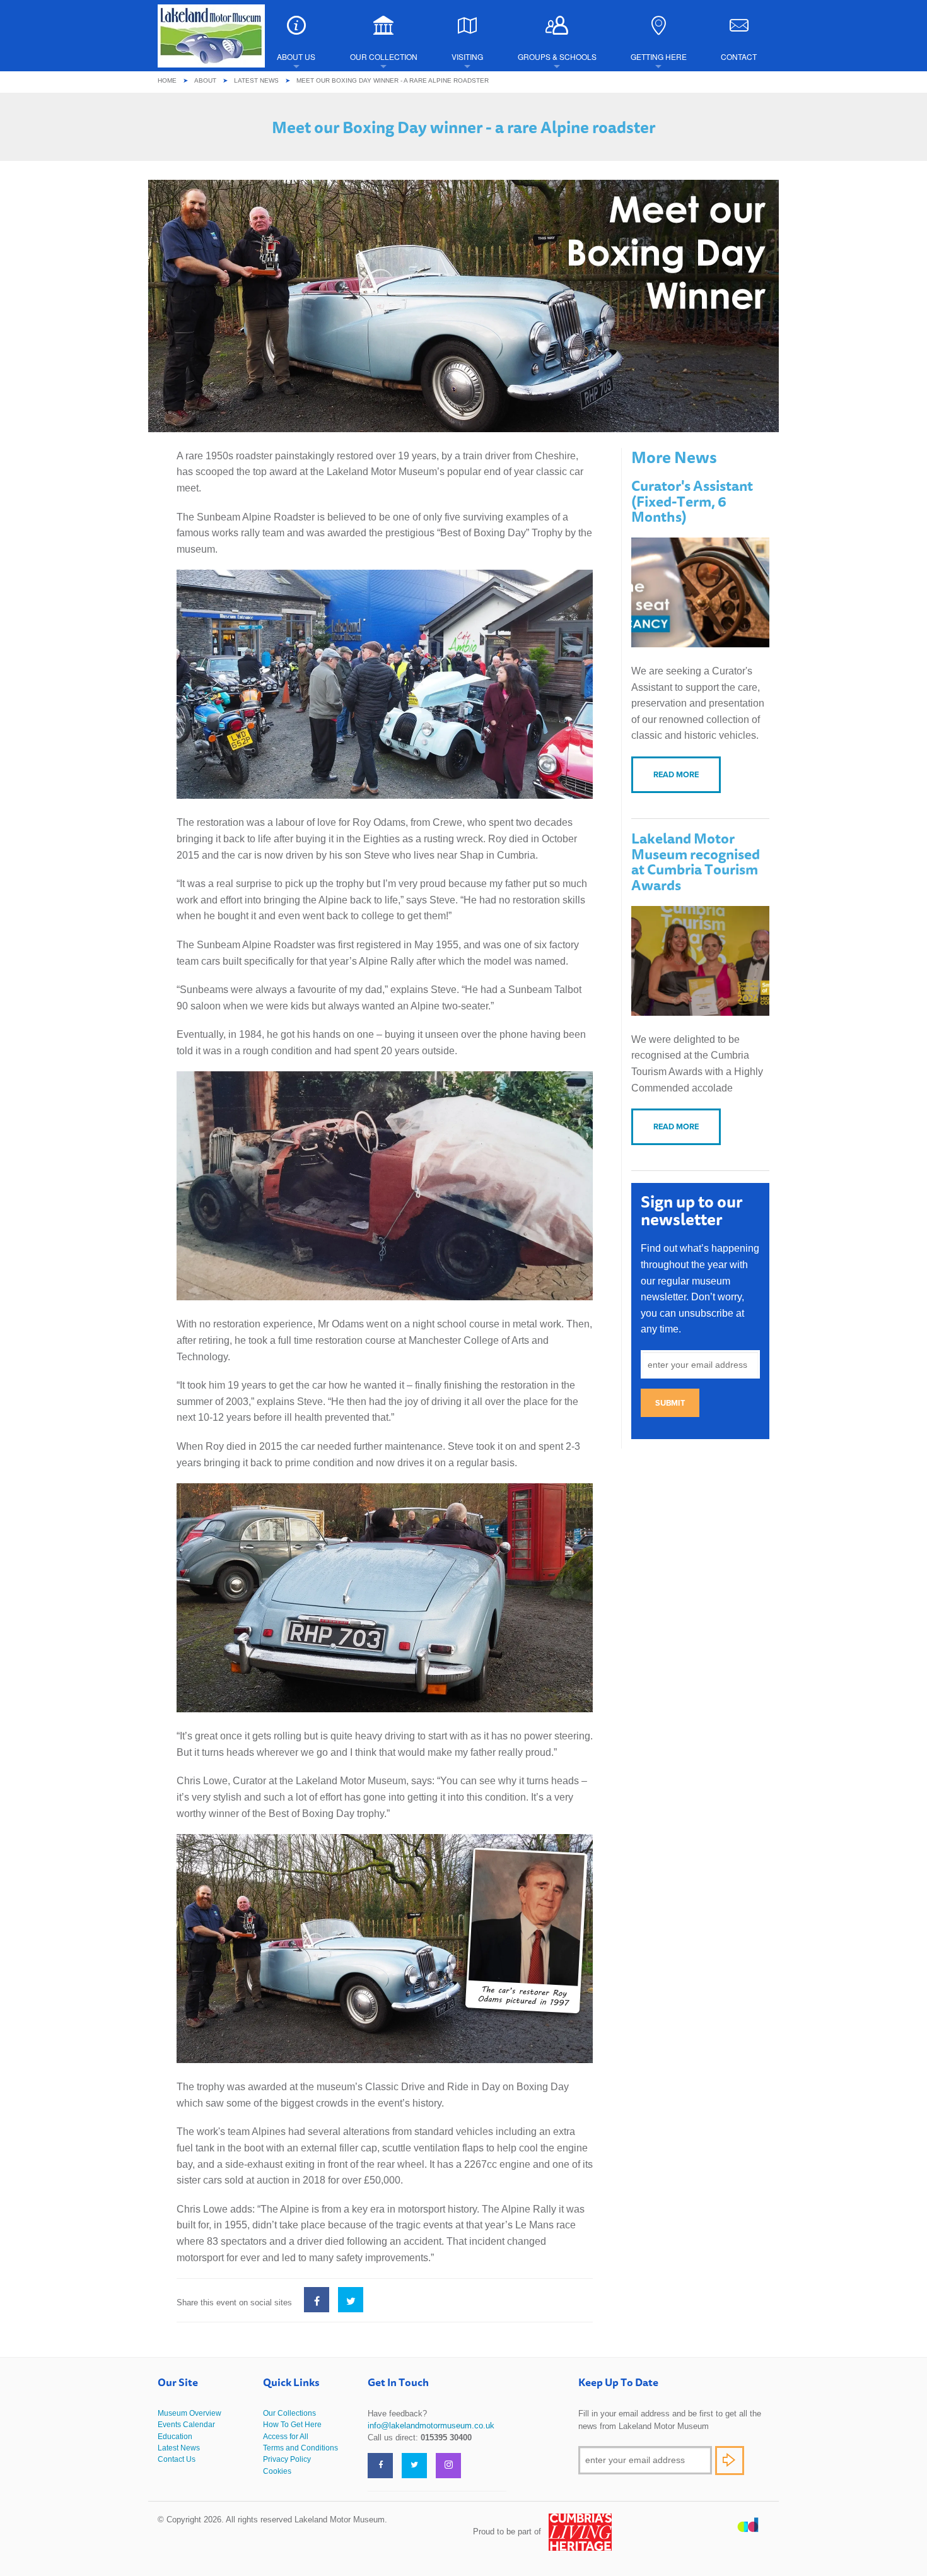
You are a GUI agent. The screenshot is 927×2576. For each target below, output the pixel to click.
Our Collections (289, 2413)
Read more (676, 774)
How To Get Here (292, 2425)
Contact (739, 56)
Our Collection (384, 56)
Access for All (286, 2437)
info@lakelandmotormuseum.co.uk (431, 2426)
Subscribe (730, 2461)
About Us (296, 56)
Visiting (467, 56)
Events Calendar (186, 2425)
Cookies (277, 2471)
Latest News (256, 80)
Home (167, 80)
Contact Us (177, 2459)
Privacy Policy (287, 2459)
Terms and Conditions (300, 2448)
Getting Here (659, 56)
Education (175, 2437)
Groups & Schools (557, 56)
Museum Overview (189, 2413)
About (205, 80)
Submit (670, 1403)
